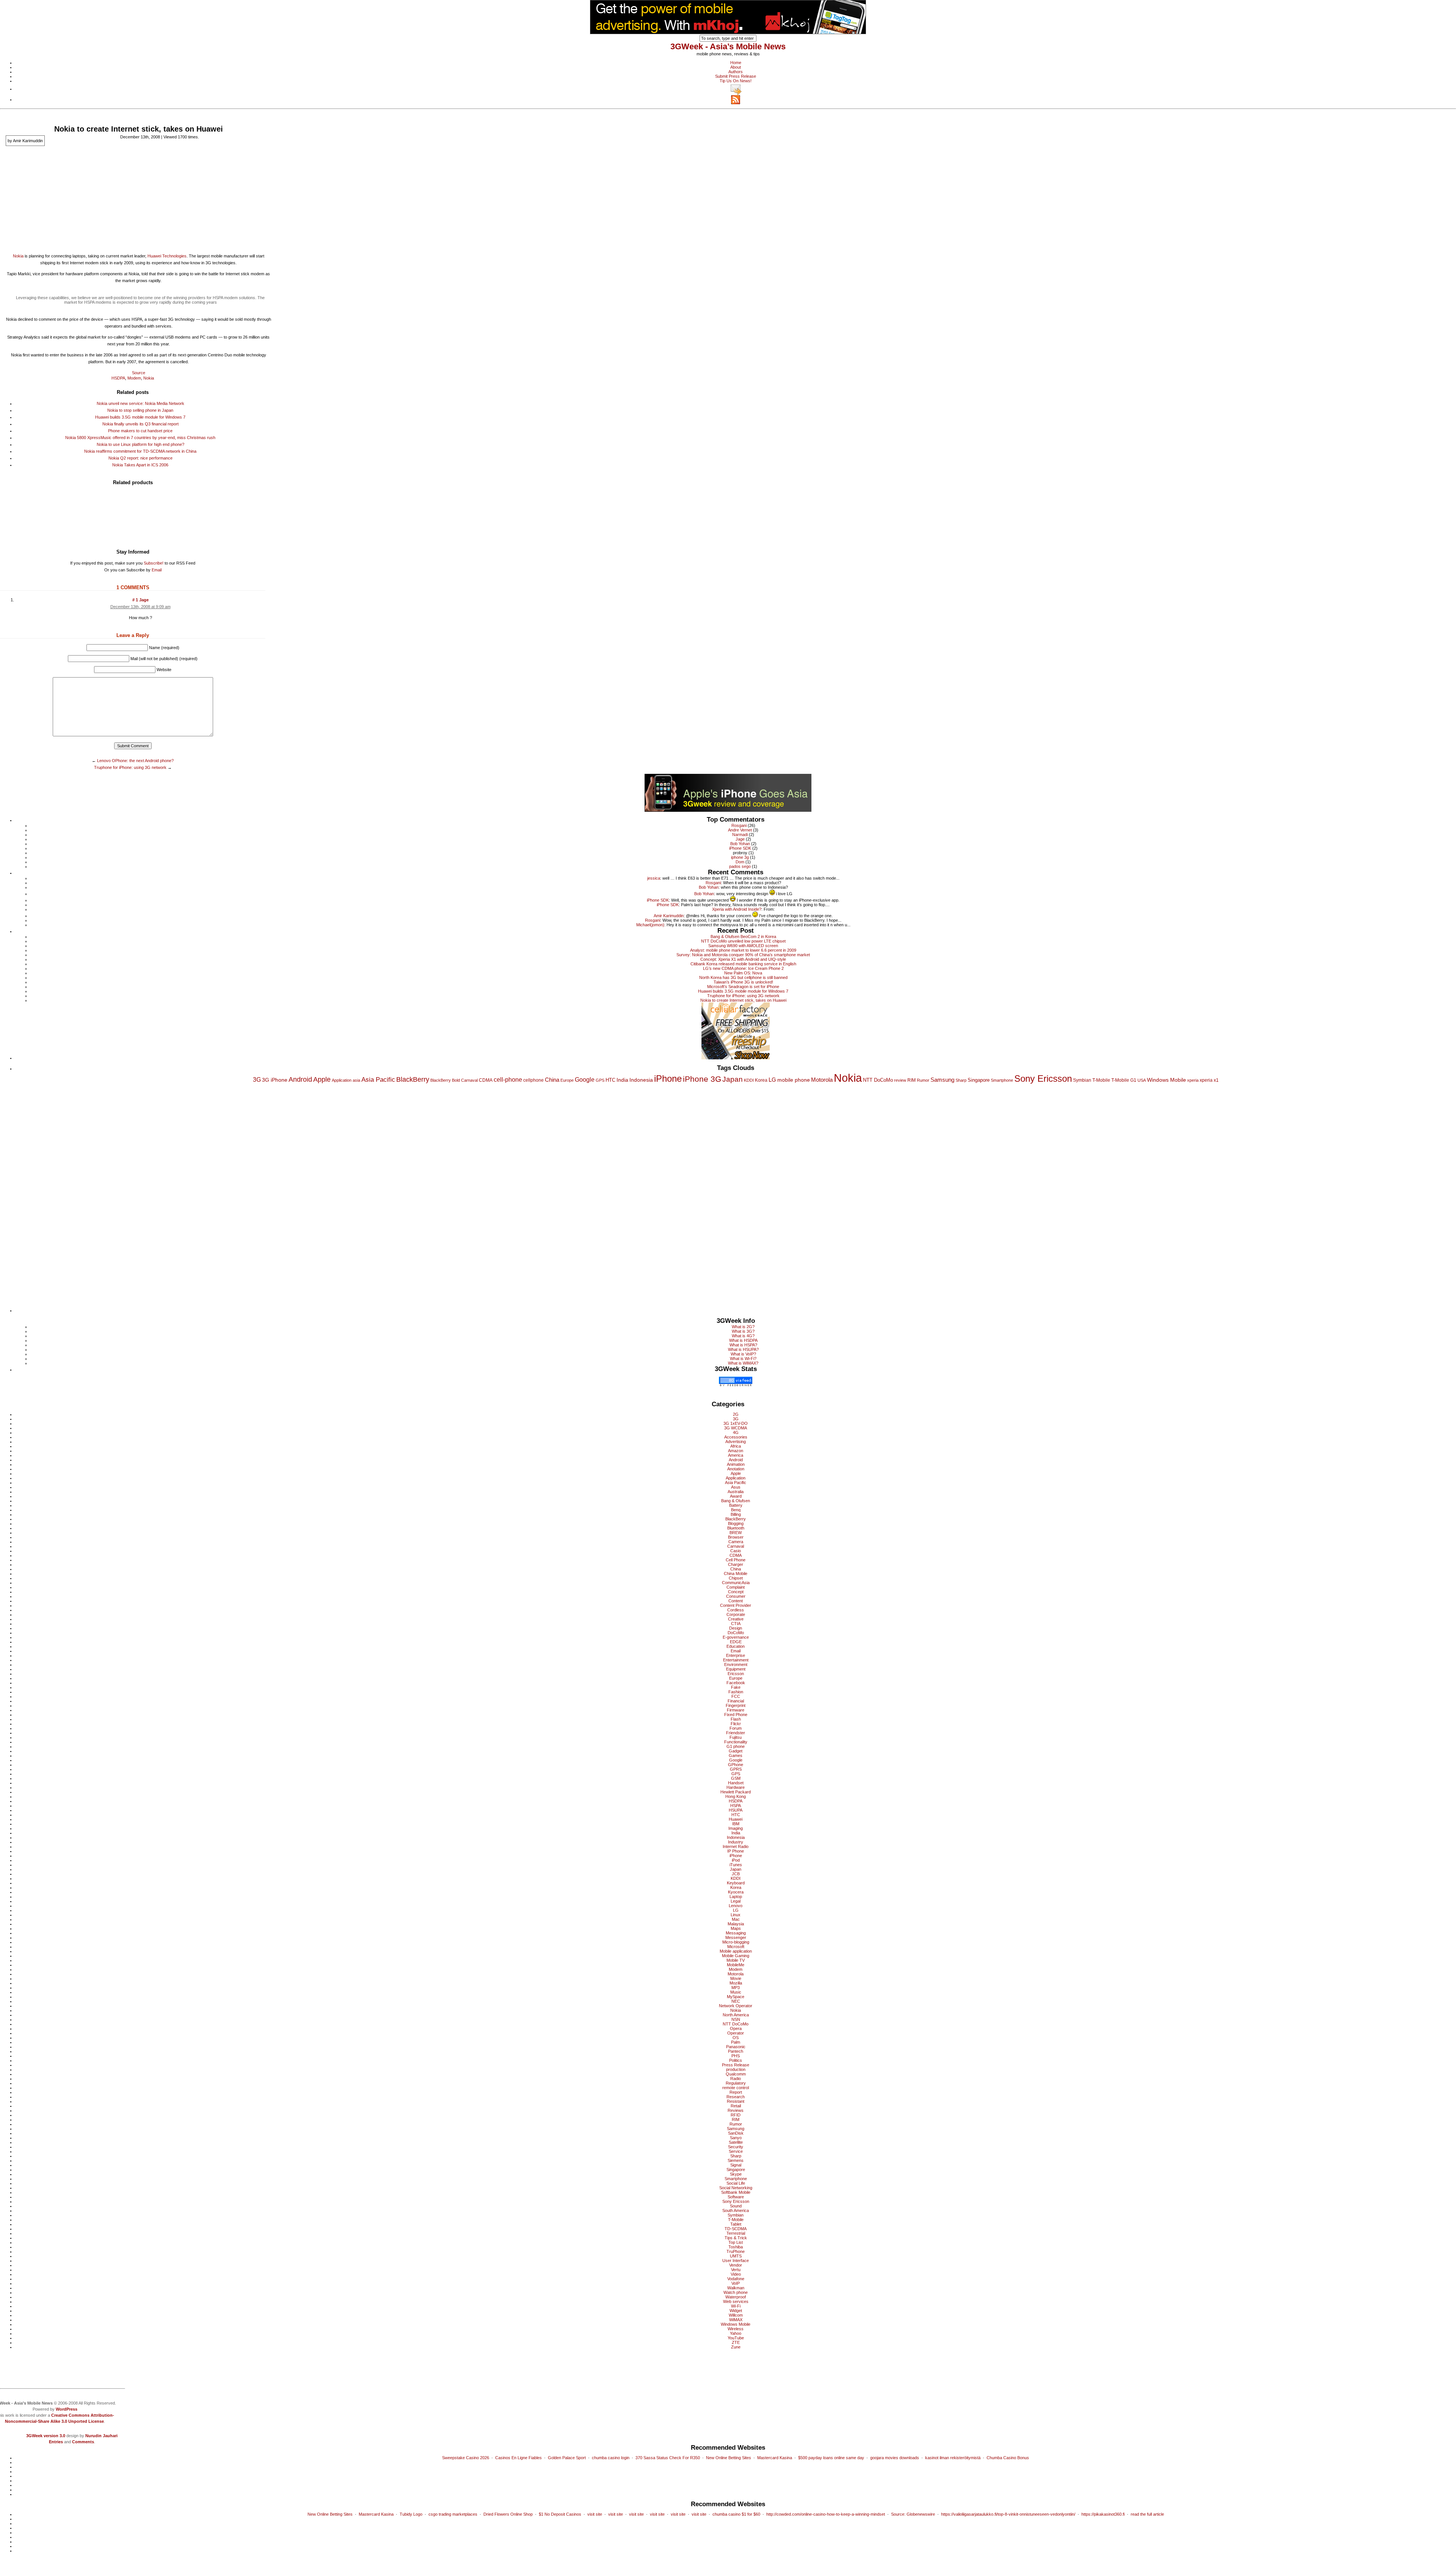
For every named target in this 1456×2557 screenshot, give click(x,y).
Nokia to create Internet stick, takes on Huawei (743, 1000)
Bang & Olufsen (736, 1501)
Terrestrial (736, 2233)
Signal (736, 2165)
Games (736, 1755)
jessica (654, 878)
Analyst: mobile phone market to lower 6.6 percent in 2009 (743, 950)
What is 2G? (743, 1327)
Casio (736, 1551)
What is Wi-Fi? (743, 1359)
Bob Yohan (740, 844)
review (900, 1080)
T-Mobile (1101, 1080)
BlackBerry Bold (445, 1080)
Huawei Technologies (167, 256)
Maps (736, 1928)
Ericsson (736, 1674)
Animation (736, 1464)
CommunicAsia (736, 1583)
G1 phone (736, 1746)
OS (736, 2038)
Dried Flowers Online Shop (508, 2514)
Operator (736, 2033)
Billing (736, 1514)
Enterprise (736, 1655)
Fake (736, 1687)
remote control (736, 2088)
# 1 (136, 600)
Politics (736, 2060)
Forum (736, 1728)
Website (164, 670)
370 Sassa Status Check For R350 (668, 2458)
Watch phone (736, 2292)
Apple (322, 1079)
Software (736, 2197)
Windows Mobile (1167, 1080)
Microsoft (736, 1947)
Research (736, 2097)
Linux (736, 1915)
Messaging (736, 1933)
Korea (761, 1080)
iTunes (736, 1865)
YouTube (736, 2338)
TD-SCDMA (736, 2229)
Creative (736, 1619)
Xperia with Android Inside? (737, 909)
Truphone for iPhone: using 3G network (130, 767)
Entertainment (736, 1660)
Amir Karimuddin (669, 916)
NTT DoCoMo (878, 1080)
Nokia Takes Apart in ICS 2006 (140, 465)
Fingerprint (736, 1705)
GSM (736, 1778)
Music (736, 1992)
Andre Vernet (740, 830)
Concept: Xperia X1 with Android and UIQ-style (743, 959)
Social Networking (736, 2188)
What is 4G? (743, 1336)
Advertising (736, 1442)
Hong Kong (736, 1796)
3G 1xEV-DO (736, 1423)
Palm (736, 2042)
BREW (736, 1533)
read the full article (1147, 2514)
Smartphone (1002, 1080)
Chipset (736, 1578)
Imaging (736, 1828)
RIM (912, 1080)
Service (736, 2151)
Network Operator (736, 2006)
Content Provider (736, 1605)
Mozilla (736, 1983)
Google (585, 1079)
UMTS (736, 2256)
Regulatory (736, 2083)
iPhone (668, 1078)
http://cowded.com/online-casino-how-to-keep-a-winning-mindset (826, 2514)
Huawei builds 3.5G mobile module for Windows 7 (140, 417)
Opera (736, 2028)
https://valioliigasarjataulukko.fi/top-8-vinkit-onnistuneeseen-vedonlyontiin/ (1008, 2514)
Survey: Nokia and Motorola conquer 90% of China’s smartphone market (743, 955)
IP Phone (736, 1851)
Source (139, 373)
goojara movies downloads (895, 2458)
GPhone (736, 1765)
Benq (736, 1510)
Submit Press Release (736, 76)
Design (736, 1628)
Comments (83, 2442)
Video (736, 2274)
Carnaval (469, 1080)
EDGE (736, 1642)
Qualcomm (736, 2074)
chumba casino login (611, 2458)
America (736, 1455)
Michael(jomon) (650, 925)
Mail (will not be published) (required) (164, 659)
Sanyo (736, 2138)
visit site (595, 2514)
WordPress (67, 2409)
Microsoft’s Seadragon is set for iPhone (743, 987)
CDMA (486, 1080)
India (622, 1080)
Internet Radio (736, 1846)
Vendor (736, 2265)
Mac (736, 1919)
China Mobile (736, 1573)
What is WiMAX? (743, 1363)
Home (736, 63)
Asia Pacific (378, 1079)
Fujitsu (736, 1737)
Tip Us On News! (736, 81)
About (736, 67)
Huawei (736, 1819)
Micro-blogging (736, 1942)
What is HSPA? (743, 1345)
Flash (736, 1719)
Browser (736, 1537)
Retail (736, 2106)
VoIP (736, 2283)
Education (736, 1646)
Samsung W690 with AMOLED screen (743, 946)
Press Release (736, 2065)
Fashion (736, 1692)
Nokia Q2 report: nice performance (140, 458)
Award (736, 1496)
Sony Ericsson (1043, 1078)
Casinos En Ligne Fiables (519, 2458)
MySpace (736, 1997)
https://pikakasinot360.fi (1103, 2514)
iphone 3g (740, 857)
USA (1142, 1080)
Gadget (736, 1751)
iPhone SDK (740, 848)
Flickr (736, 1724)
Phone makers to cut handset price (140, 431)
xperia (1193, 1080)
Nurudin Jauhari (101, 2436)
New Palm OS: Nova (743, 973)
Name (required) (164, 648)
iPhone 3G (702, 1079)
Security (736, 2147)
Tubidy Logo (411, 2514)
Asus (736, 1487)
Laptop (736, 1897)
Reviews (736, 2110)
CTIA (736, 1624)
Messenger (736, 1937)
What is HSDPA (743, 1340)
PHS (736, 2056)
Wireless (736, 2329)
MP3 (736, 1988)
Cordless (736, 1610)
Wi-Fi (736, 2306)
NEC (736, 2001)
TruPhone (736, 2251)
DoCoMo (736, 1633)
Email (157, 570)
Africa (736, 1446)
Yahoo (736, 2333)
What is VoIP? (743, 1354)
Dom (740, 862)
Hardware (736, 1787)
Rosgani (739, 825)
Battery (736, 1505)
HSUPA (736, 1810)
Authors (736, 72)
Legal (736, 1901)
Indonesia (641, 1080)
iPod (736, 1860)
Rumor (923, 1080)
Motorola (822, 1080)
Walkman (736, 2288)
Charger (736, 1564)
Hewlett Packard (736, 1792)
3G (257, 1080)
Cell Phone (736, 1560)
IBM (736, 1824)
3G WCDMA (736, 1428)
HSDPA (118, 378)
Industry (736, 1842)
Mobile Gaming (736, 1956)
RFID (736, 2115)
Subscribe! (154, 563)
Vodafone (736, 2279)
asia (356, 1080)
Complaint (736, 1587)
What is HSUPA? (743, 1349)
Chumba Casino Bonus (1008, 2458)
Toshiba (736, 2247)
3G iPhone (275, 1080)
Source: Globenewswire (913, 2514)
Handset (736, 1783)
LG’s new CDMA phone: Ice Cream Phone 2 (743, 968)
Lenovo (736, 1906)
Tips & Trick (736, 2238)
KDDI (749, 1080)
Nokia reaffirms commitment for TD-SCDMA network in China (140, 451)
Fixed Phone (736, 1715)
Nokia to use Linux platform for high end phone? (140, 444)
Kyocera (736, 1892)
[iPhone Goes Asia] (728, 792)
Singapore (979, 1080)
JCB (736, 1874)
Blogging (736, 1523)
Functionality (736, 1742)
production (736, 2069)
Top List (736, 2242)
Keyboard (736, 1883)
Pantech (736, 2051)
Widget (736, 2311)
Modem (134, 378)
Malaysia (736, 1924)
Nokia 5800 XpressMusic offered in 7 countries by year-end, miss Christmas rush (140, 438)
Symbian (1082, 1080)
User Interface (736, 2261)
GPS (600, 1080)
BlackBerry (413, 1079)
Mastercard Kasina (775, 2458)
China (552, 1080)
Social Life (736, 2183)
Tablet (736, 2224)
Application (342, 1080)
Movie (736, 1978)
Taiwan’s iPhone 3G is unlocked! (743, 982)
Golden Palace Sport (567, 2458)
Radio (736, 2079)
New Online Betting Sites (729, 2458)
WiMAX (736, 2320)
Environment (736, 1664)
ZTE (736, 2342)
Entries (56, 2442)
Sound (736, 2206)
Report (736, 2092)
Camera (736, 1542)
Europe (567, 1080)
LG (772, 1080)
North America (736, 2015)
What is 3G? (743, 1331)
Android (300, 1079)
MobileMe (736, 1965)
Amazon (736, 1451)
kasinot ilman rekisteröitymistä (953, 2458)
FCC (736, 1696)
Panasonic (736, 2047)
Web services (736, 2301)
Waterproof (736, 2297)
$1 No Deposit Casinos (560, 2514)
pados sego (740, 866)
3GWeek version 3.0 (46, 2436)
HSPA (736, 1806)
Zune (736, 2347)
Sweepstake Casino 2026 (466, 2458)
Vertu (736, 2270)
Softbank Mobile (736, 2192)
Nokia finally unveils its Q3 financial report (140, 424)
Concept (736, 1592)
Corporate (736, 1614)
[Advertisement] (160, 193)
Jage (144, 600)
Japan (733, 1079)
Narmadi (740, 835)
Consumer (736, 1596)
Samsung (942, 1080)
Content (736, 1601)
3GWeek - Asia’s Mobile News (728, 46)
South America (736, 2210)
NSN (736, 2019)
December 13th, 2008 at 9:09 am (140, 607)
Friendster (736, 1733)
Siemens (736, 2160)
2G (736, 1414)
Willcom (736, 2315)
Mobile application (736, 1951)
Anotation (736, 1469)
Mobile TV (736, 1960)
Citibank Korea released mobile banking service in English (743, 964)
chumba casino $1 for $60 (736, 2514)
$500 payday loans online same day (831, 2458)
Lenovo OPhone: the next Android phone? (135, 761)
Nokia (18, 256)
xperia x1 (1209, 1080)
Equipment (736, 1669)
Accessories (736, 1437)
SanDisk (736, 2133)
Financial (736, 1701)
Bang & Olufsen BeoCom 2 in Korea (743, 937)
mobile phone (794, 1080)
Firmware (736, 1710)
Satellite (736, 2142)
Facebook (736, 1683)
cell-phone (508, 1080)
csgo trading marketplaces (453, 2514)
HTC (610, 1080)
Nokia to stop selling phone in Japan (140, 410)
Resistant (736, 2101)
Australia (736, 1492)
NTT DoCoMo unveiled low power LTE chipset (743, 941)
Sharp (961, 1080)
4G (736, 1432)
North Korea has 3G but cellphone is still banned (743, 977)
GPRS (736, 1769)
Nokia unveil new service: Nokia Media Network (140, 403)
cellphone (533, 1080)
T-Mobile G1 (1124, 1080)
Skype (736, 2174)
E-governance (736, 1637)
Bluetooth (736, 1528)
